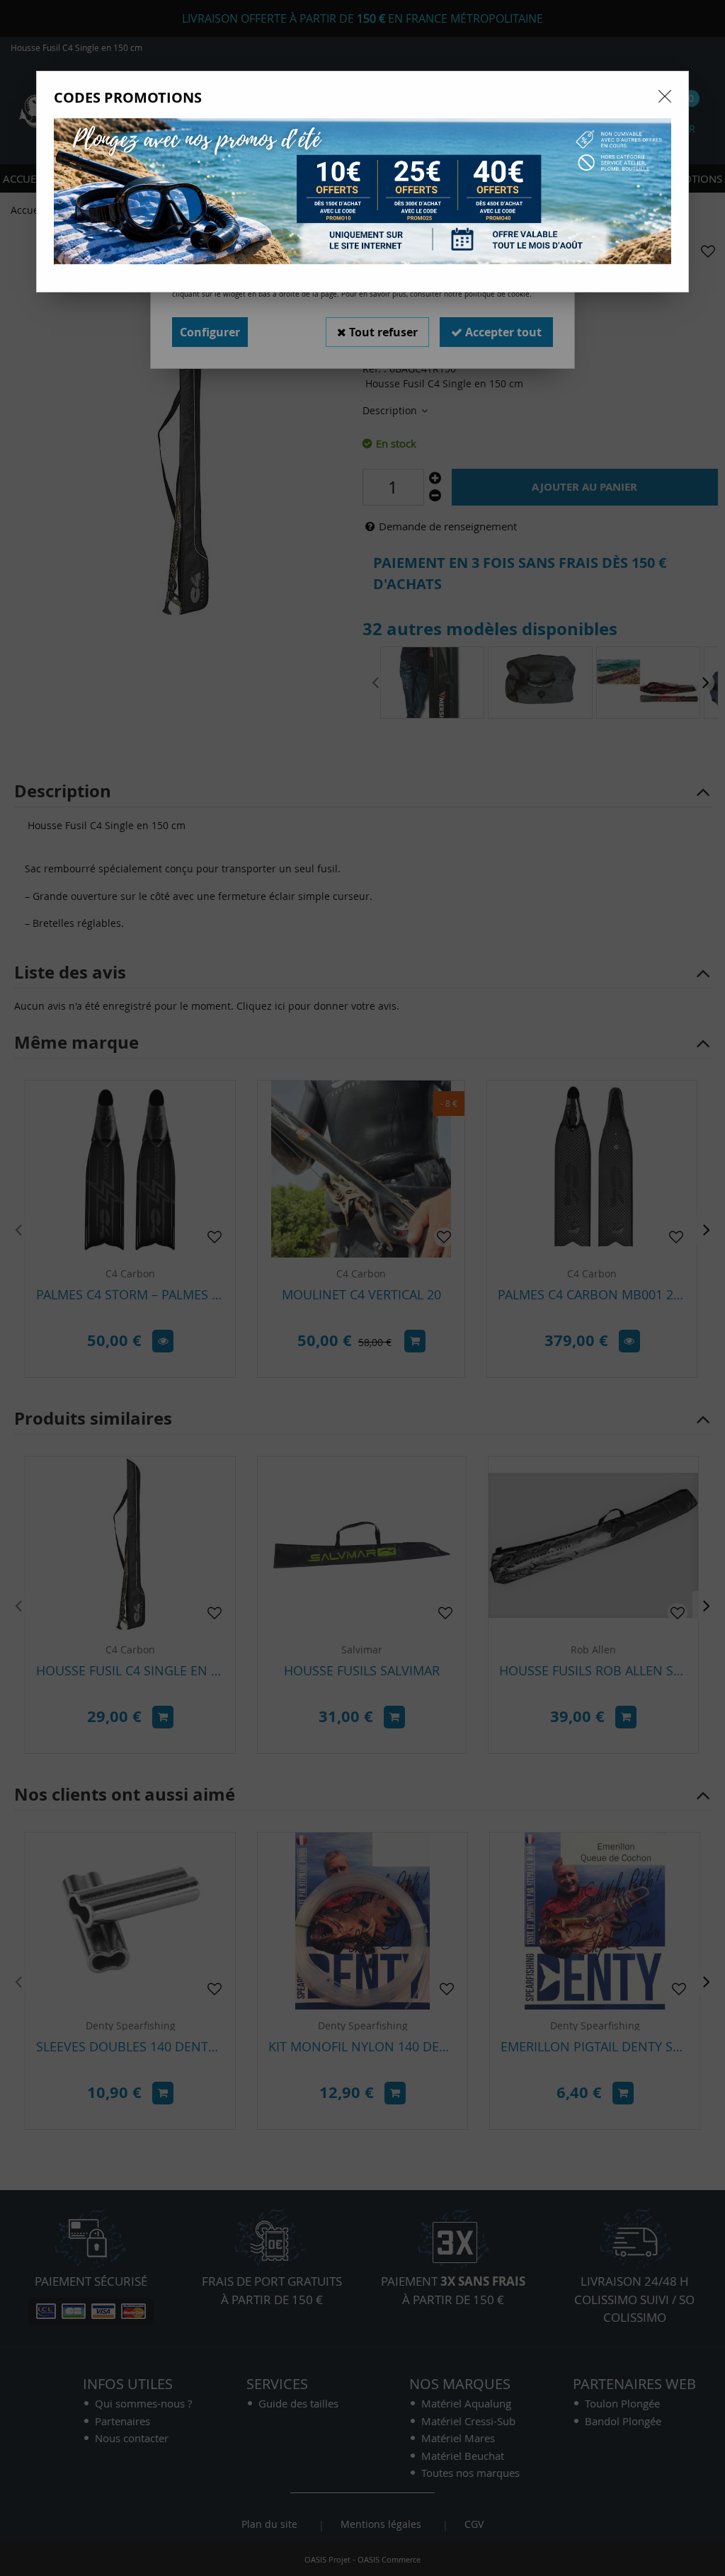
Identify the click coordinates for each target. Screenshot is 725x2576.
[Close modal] (665, 96)
